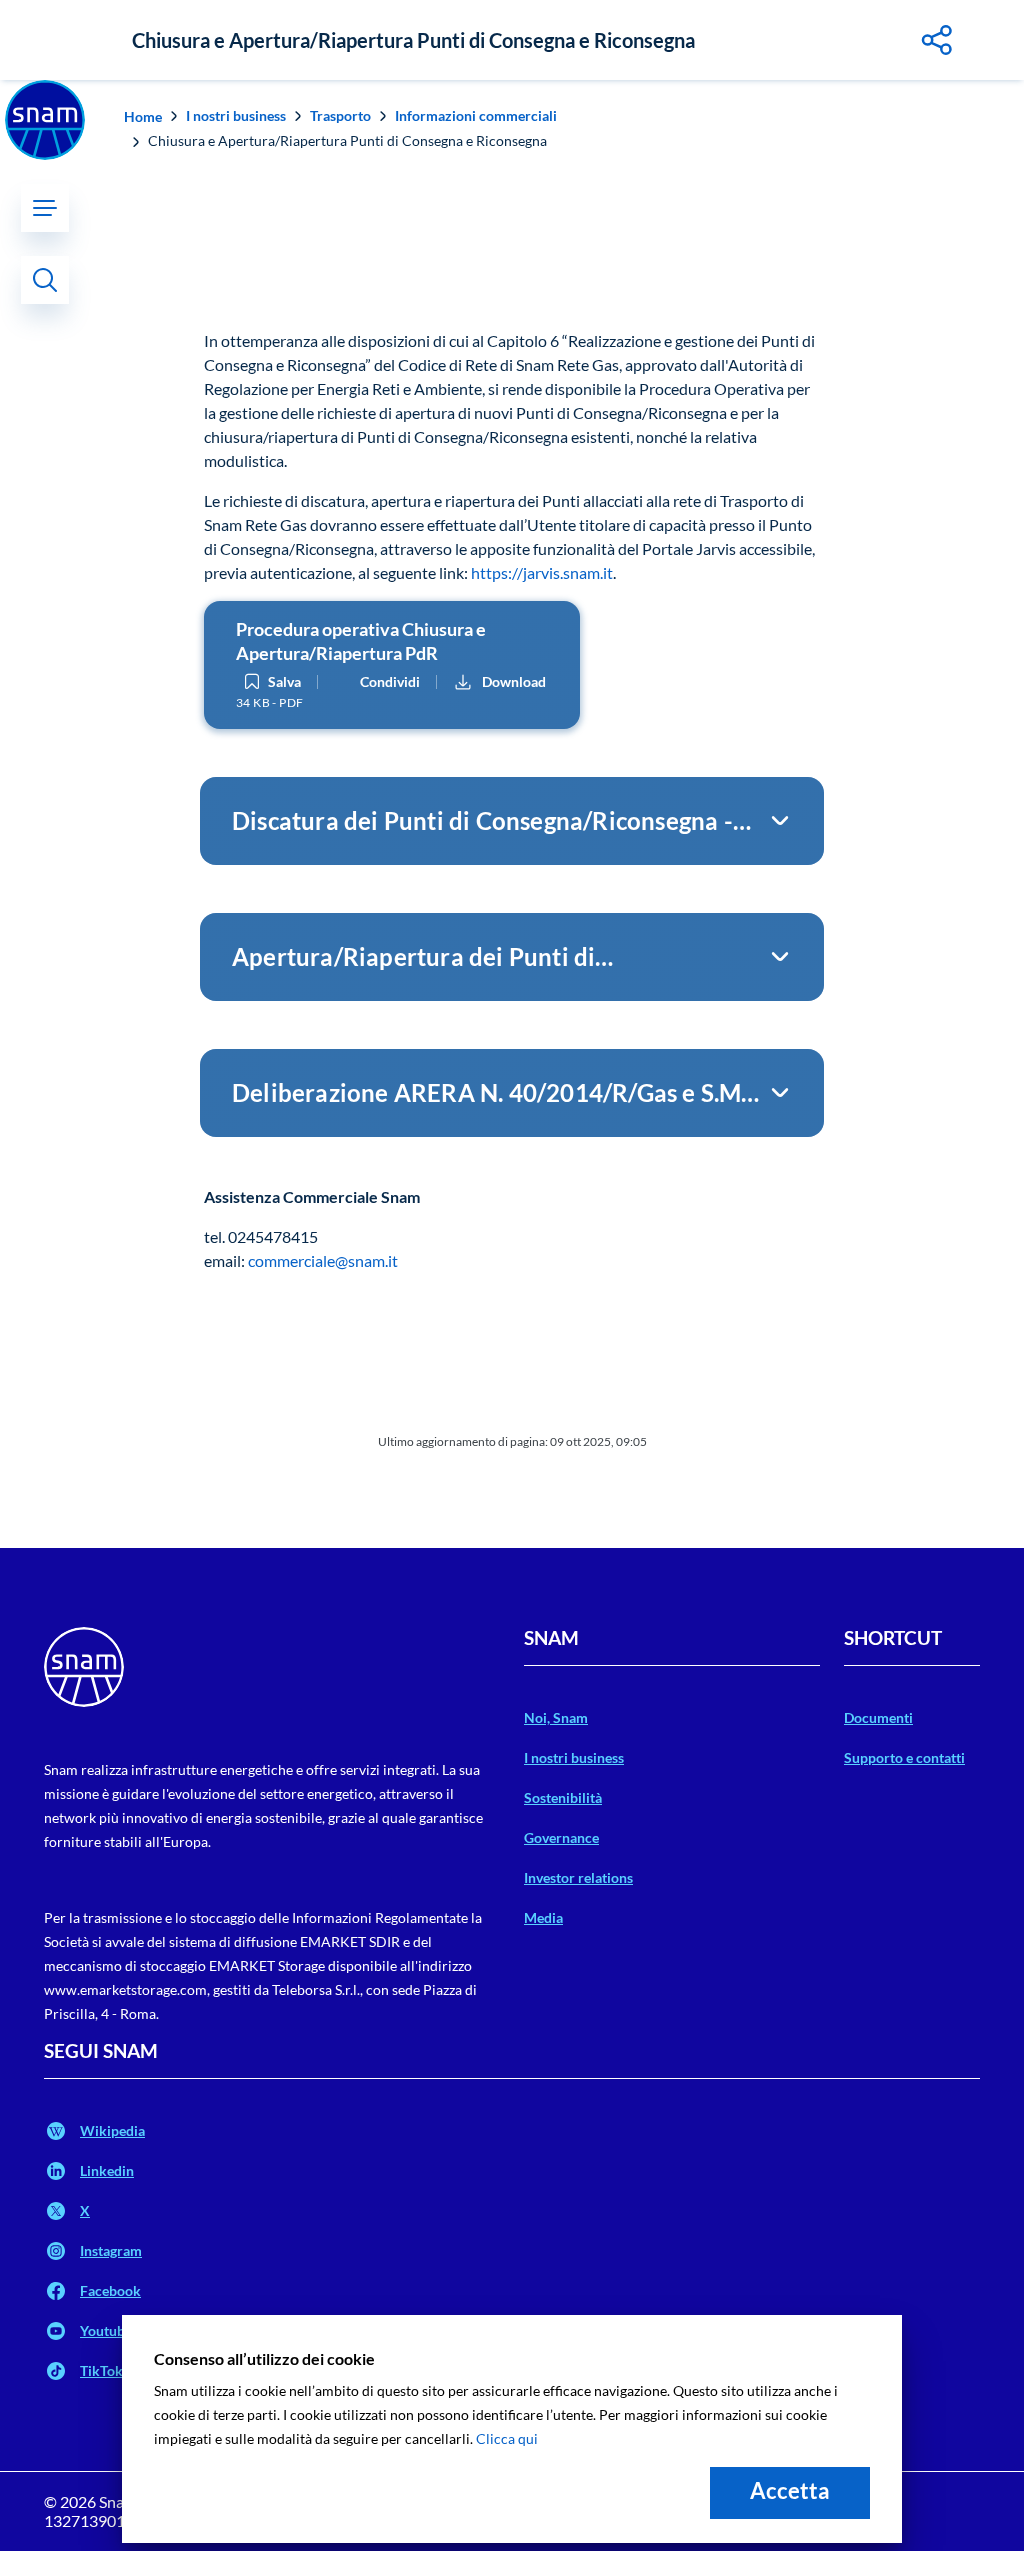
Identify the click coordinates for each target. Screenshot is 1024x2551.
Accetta (790, 2490)
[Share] (938, 40)
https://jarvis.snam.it (542, 572)
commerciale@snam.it (323, 1260)
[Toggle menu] (45, 208)
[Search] (45, 280)
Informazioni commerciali (476, 115)
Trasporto (340, 115)
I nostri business (236, 115)
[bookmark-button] (252, 682)
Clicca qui (507, 2438)
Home (143, 116)
